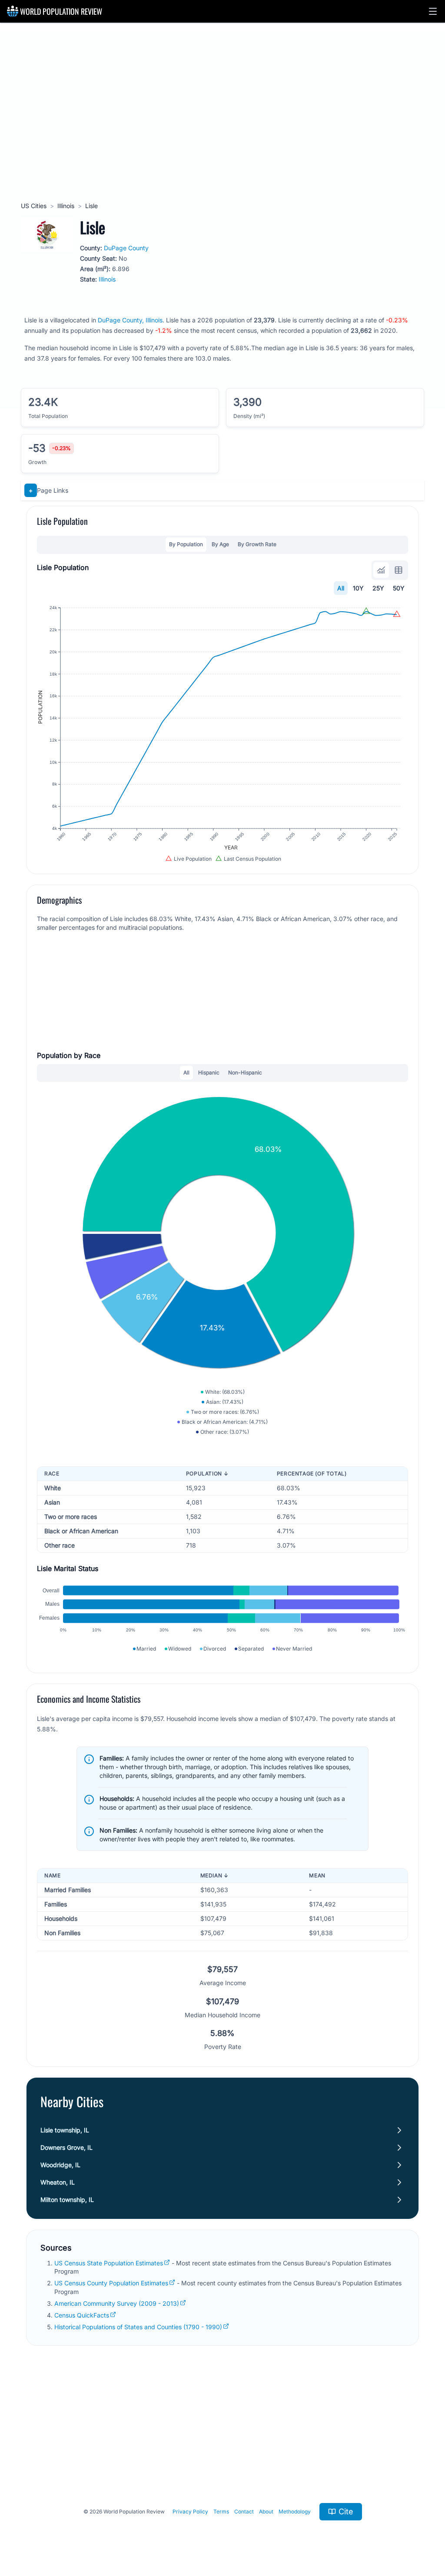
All (341, 588)
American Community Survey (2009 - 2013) (117, 2303)
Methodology (295, 2511)
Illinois (66, 206)
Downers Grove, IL (66, 2147)
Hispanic (209, 1073)
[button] (433, 11)
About (266, 2511)
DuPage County (126, 248)
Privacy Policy (190, 2511)
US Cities (34, 206)
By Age (220, 544)
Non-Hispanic (245, 1073)
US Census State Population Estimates (109, 2263)
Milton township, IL (67, 2200)
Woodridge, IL (60, 2165)
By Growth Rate (257, 544)
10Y (358, 588)
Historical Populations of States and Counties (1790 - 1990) (138, 2327)
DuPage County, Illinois (130, 320)
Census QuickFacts (82, 2315)
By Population (186, 544)
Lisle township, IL (65, 2130)
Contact (244, 2511)
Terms (221, 2511)
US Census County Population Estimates (111, 2283)
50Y (399, 588)
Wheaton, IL (58, 2182)
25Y (378, 588)
